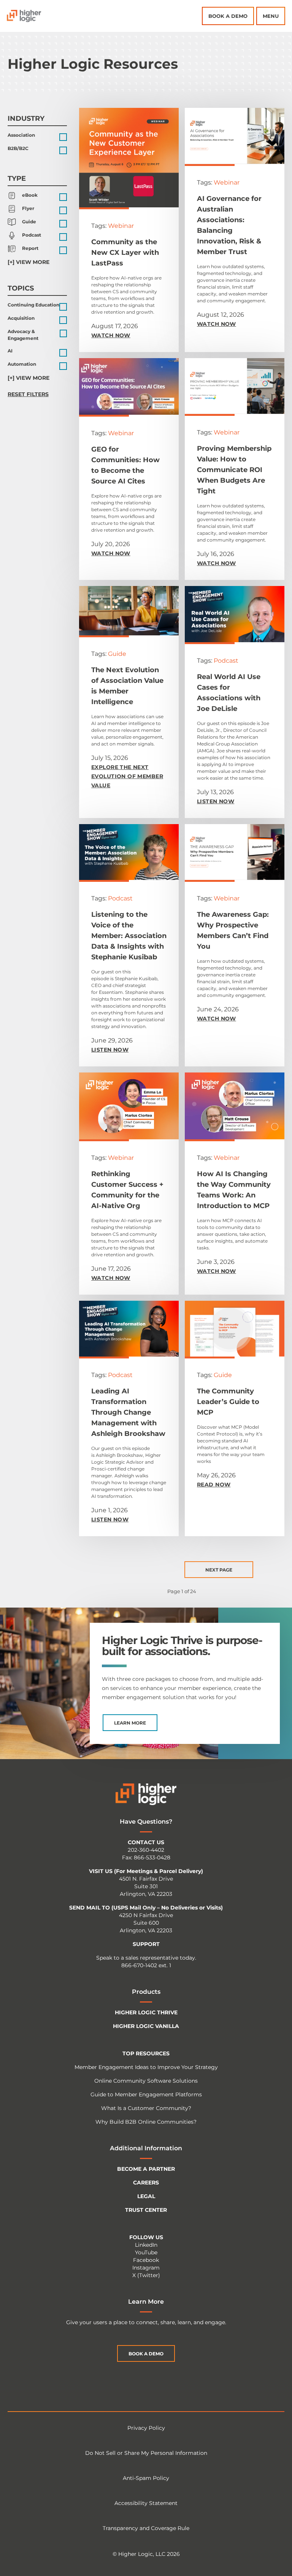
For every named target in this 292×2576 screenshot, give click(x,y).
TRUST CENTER (146, 2210)
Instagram (146, 2268)
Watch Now (111, 335)
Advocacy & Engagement (23, 335)
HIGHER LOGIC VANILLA (146, 2026)
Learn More (130, 1723)
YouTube (146, 2252)
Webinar (121, 226)
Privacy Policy (146, 2428)
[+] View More (29, 262)
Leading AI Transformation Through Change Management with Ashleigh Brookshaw (128, 1412)
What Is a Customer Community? (146, 2108)
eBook (30, 195)
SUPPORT (146, 1944)
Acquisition (21, 318)
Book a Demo (228, 16)
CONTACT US (146, 1842)
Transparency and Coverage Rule (146, 2528)
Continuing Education (33, 305)
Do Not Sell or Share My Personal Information (146, 2453)
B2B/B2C (18, 148)
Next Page (219, 1570)
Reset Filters (28, 394)
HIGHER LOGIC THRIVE (146, 2012)
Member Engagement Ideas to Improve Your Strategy (146, 2067)
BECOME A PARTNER (146, 2169)
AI (10, 351)
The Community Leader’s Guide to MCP (228, 1402)
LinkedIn (146, 2245)
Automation (22, 364)
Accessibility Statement (146, 2503)
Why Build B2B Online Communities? (146, 2122)
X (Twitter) (146, 2275)
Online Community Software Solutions (146, 2081)
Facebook (146, 2260)
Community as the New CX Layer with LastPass (125, 253)
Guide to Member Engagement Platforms (146, 2094)
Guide (29, 222)
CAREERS (146, 2183)
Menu (271, 16)
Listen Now (216, 801)
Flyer (28, 208)
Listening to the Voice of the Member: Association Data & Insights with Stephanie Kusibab (129, 936)
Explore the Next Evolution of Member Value (127, 776)
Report (30, 248)
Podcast (32, 235)
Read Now (214, 1485)
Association (21, 135)
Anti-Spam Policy (146, 2478)
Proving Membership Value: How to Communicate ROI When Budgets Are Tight (234, 470)
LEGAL (146, 2196)
